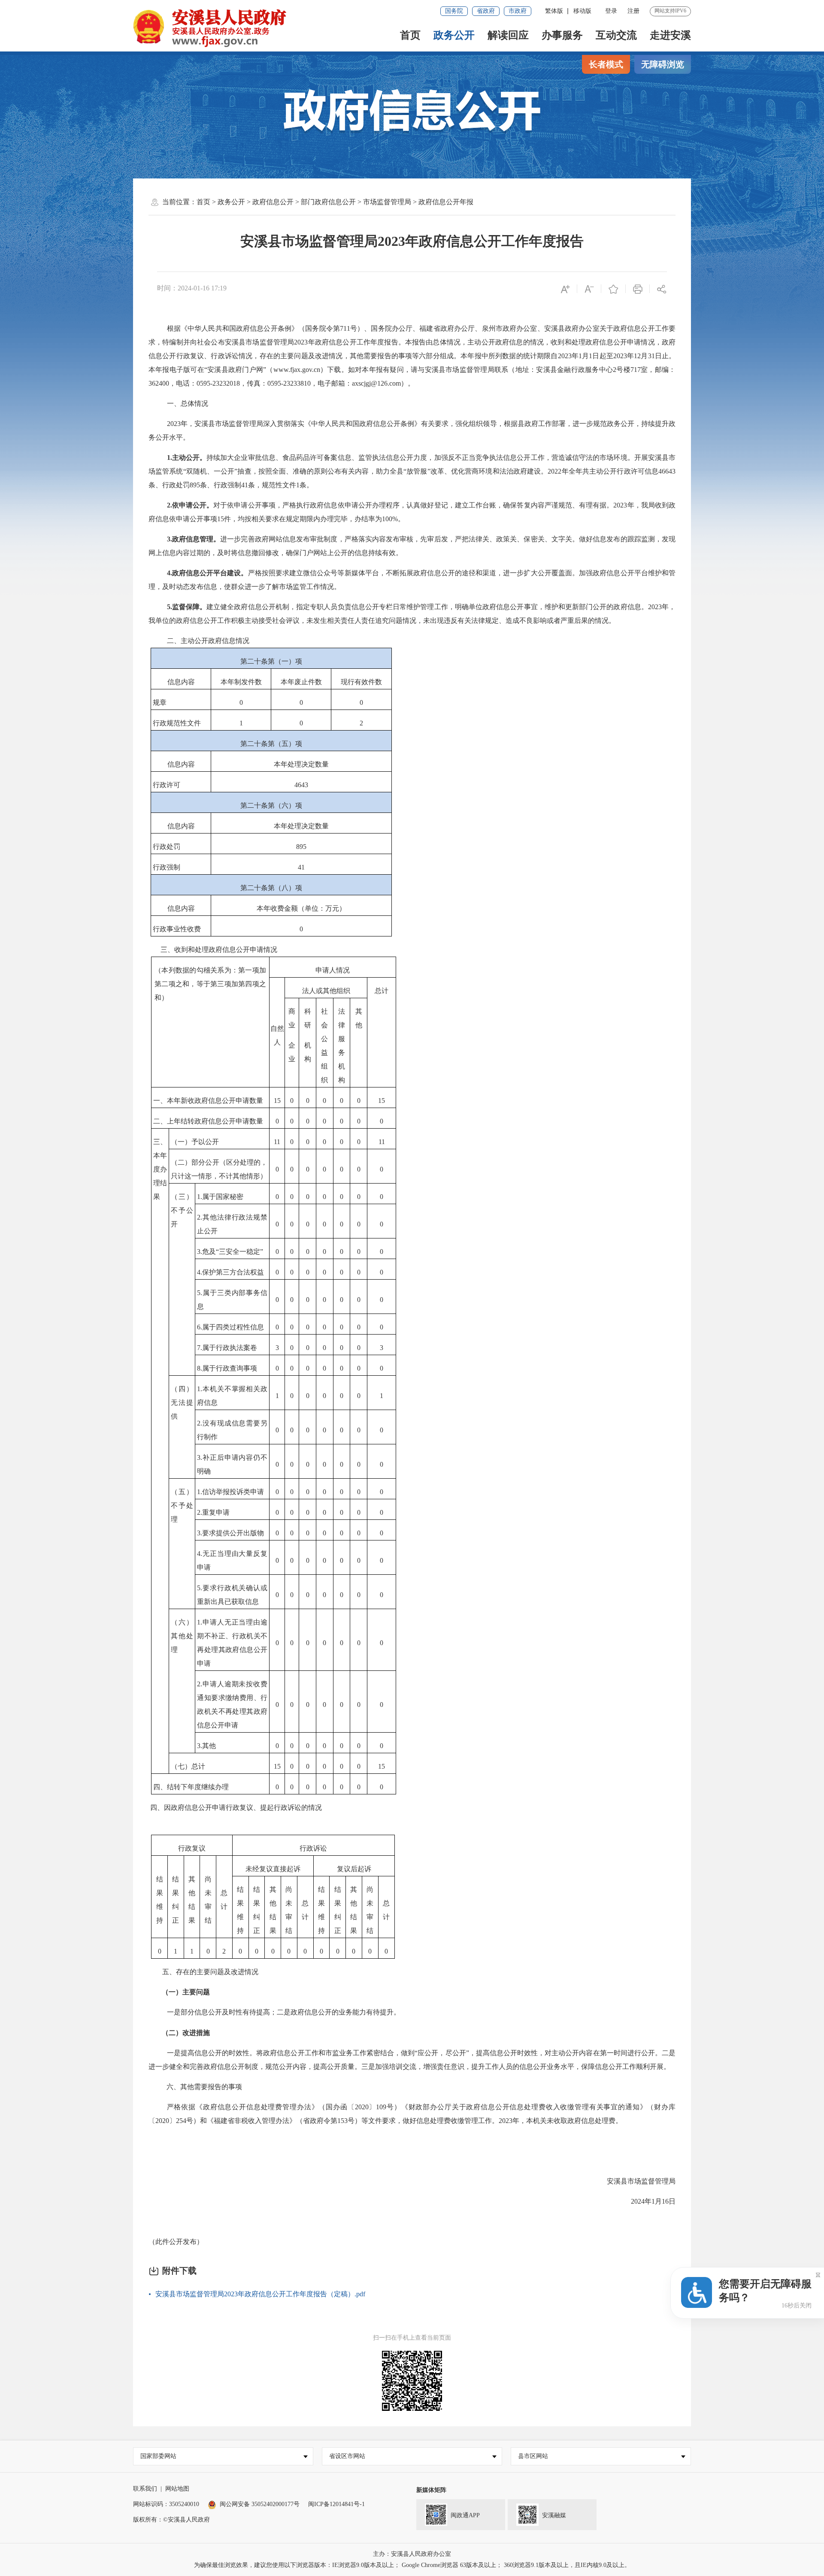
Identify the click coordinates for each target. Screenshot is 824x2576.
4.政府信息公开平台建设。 (208, 573)
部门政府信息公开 (328, 202)
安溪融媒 (554, 2515)
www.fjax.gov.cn (297, 370)
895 (301, 847)
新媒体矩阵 (431, 2490)
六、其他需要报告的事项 (204, 2087)
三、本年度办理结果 (160, 1169)
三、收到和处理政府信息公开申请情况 (219, 950)
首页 (410, 35)
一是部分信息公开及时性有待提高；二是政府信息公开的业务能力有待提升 (280, 2012)
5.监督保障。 (187, 607)
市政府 (518, 11)
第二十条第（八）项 (271, 888)
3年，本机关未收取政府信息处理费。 (566, 2121)
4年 (646, 2201)
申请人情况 (333, 970)
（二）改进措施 (186, 2033)
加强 (586, 573)
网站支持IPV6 (670, 11)
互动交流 (616, 35)
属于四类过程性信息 (233, 1327)
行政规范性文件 (177, 723)
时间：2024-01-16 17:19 (192, 288)
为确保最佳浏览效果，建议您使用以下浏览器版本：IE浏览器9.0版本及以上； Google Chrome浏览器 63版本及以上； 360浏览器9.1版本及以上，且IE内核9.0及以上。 (412, 2565)
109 (381, 2107)
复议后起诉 (354, 1869)
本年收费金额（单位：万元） (301, 908)
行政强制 (167, 867)
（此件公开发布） (176, 2242)
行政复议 (192, 1848)
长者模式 (606, 64)
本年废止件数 (301, 682)
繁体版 (554, 11)
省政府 (486, 11)
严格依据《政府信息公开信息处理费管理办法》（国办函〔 (261, 2107)
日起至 (603, 356)
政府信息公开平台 (620, 573)
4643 (301, 785)
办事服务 (562, 35)
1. (200, 1197)
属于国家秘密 (223, 1197)
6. (200, 1327)
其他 (209, 1746)
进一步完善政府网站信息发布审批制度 (279, 539)
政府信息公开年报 (446, 202)
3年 (573, 356)
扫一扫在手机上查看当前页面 (412, 2338)
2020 (362, 2107)
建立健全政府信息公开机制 (248, 607)
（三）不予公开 (182, 1210)
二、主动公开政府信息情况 (208, 641)
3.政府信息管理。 (194, 539)
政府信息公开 (273, 202)
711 (345, 328)
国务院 (454, 11)
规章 (160, 702)
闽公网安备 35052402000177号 (260, 2504)
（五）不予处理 (182, 1505)
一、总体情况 (188, 403)
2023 (174, 424)
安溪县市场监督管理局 (637, 2181)
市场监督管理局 (387, 202)
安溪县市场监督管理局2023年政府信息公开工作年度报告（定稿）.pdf (260, 2294)
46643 (667, 471)
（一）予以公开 (195, 1142)
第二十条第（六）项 (271, 805)
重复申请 (216, 1512)
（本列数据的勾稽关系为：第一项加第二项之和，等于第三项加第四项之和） (210, 984)
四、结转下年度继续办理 (191, 1787)
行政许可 (630, 471)
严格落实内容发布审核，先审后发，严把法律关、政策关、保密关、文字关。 (462, 539)
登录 (611, 11)
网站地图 (177, 2489)
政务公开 (454, 35)
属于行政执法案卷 (230, 1348)
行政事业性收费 (177, 929)
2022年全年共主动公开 (582, 471)
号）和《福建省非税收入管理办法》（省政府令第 (262, 2121)
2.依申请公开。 (190, 505)
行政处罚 (167, 847)
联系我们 (145, 2489)
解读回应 (508, 35)
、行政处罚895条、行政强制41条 (205, 485)
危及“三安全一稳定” (233, 1252)
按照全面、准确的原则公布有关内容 (314, 471)
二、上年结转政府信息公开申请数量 (208, 1121)
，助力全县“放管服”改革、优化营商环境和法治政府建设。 (459, 471)
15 (277, 1101)
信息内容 (181, 682)
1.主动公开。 (187, 458)
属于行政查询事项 (230, 1368)
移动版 (582, 11)
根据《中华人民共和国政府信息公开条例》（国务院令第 (253, 328)
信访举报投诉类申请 (233, 1492)
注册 (633, 11)
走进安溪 (670, 35)
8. (200, 1368)
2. (200, 1217)
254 (181, 2121)
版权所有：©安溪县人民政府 (171, 2520)
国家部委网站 (158, 2456)
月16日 (665, 2201)
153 (342, 2121)
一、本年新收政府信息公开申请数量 (208, 1101)
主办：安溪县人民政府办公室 (412, 2554)
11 (277, 1142)
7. (200, 1348)
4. (200, 1272)
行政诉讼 (313, 1848)
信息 (651, 471)
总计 (382, 991)
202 (299, 342)
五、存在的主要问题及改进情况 (210, 1972)
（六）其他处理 (182, 1636)
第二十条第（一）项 (271, 661)
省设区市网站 (347, 2456)
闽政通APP (465, 2515)
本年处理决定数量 (301, 764)
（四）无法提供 (182, 1403)
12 (637, 356)
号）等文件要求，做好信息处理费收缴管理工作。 (423, 2121)
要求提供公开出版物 (233, 1533)
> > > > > (335, 202)
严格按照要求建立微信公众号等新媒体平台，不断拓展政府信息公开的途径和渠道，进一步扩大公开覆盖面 (410, 573)
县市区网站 (533, 2456)
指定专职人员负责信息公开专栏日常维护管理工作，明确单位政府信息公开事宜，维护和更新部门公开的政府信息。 (472, 607)
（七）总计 (188, 1766)
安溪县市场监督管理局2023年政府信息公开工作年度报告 (412, 241)
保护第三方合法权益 (233, 1272)
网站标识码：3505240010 (166, 2504)
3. (200, 1252)
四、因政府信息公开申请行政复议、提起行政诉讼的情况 (236, 1807)
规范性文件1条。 (288, 485)
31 (651, 356)
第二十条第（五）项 (271, 744)
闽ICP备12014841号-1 (336, 2504)
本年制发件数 (241, 682)
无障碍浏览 (663, 64)
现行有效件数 (361, 682)
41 (301, 867)
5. (200, 1293)
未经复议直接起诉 (273, 1869)
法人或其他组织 (326, 991)
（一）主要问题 (186, 1992)
